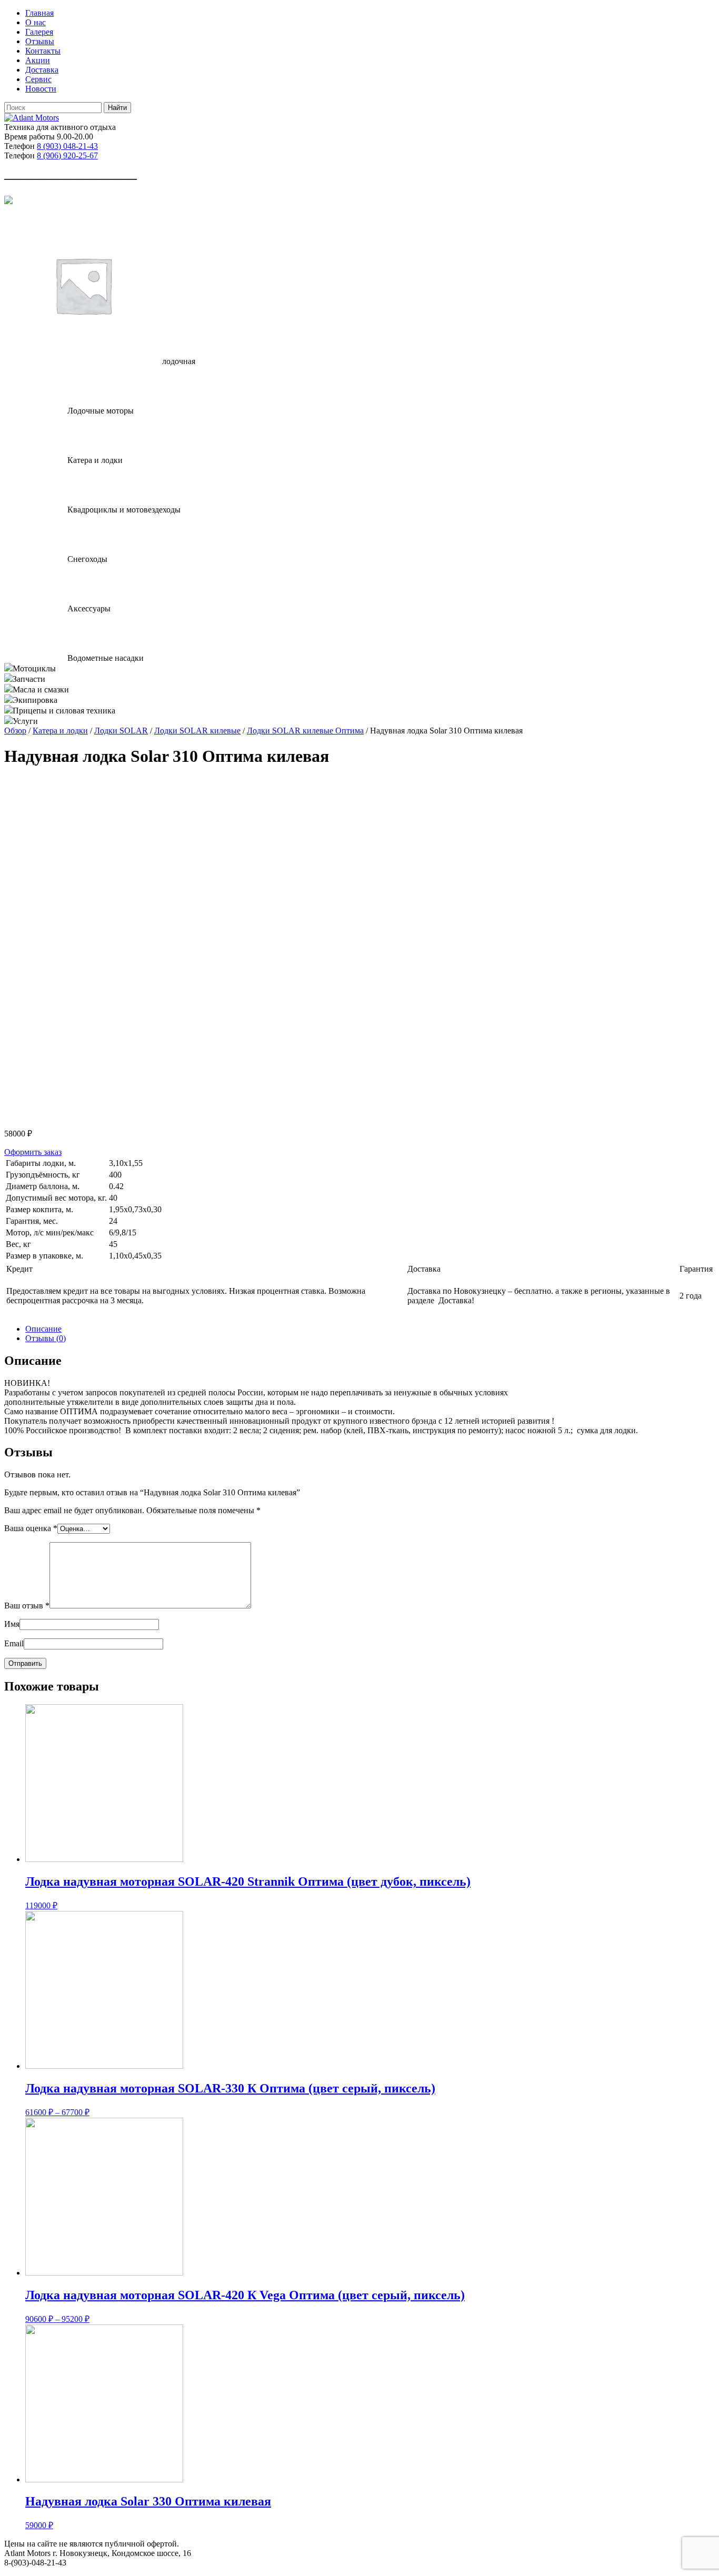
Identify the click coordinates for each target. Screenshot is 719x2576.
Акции (38, 60)
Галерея (39, 32)
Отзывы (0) (46, 1338)
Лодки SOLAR (121, 731)
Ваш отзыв (27, 1606)
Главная (39, 13)
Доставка (42, 70)
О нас (36, 22)
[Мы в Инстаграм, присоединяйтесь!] (8, 201)
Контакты (43, 51)
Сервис (38, 79)
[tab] (370, 1329)
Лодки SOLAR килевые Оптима (305, 731)
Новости (41, 89)
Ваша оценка (31, 1528)
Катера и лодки (60, 731)
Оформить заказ (33, 1152)
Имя (12, 1624)
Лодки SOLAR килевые (197, 731)
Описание (43, 1329)
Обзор (15, 731)
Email (14, 1643)
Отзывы (40, 41)
